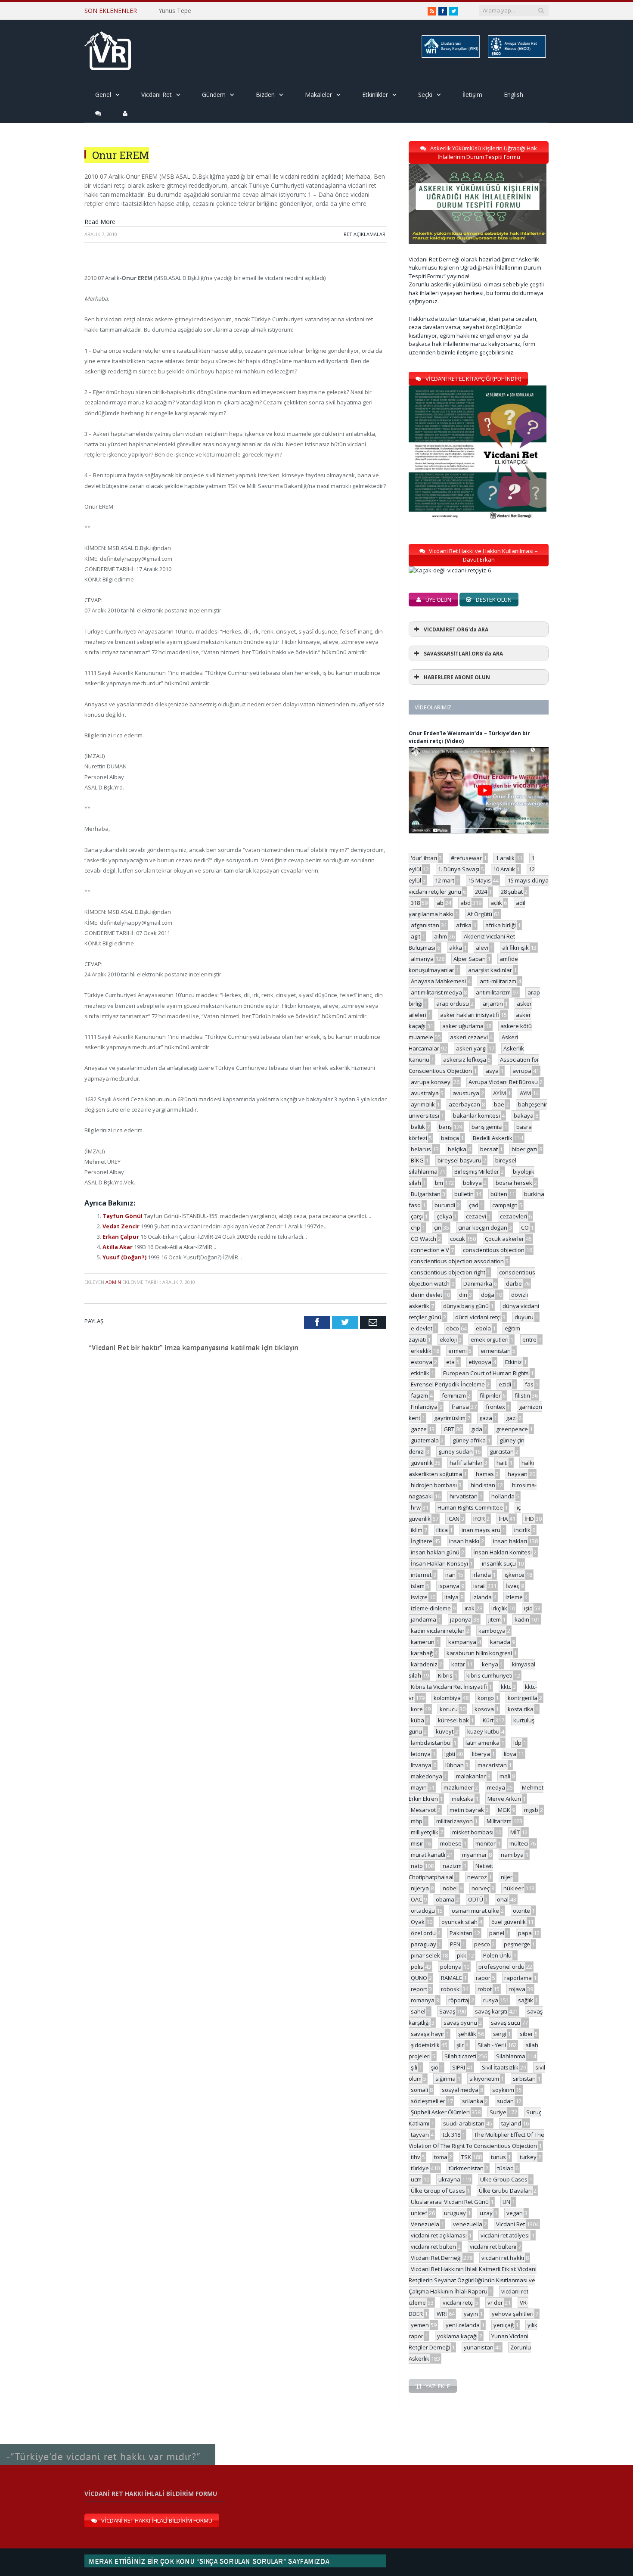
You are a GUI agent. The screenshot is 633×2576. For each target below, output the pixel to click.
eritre (529, 1339)
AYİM (500, 1093)
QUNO (419, 1978)
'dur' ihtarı (424, 858)
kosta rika (521, 1709)
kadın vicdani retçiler (438, 1631)
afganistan (425, 925)
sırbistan (524, 2079)
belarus (421, 1149)
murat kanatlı (428, 1855)
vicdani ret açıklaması (439, 2235)
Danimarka (478, 1283)
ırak (470, 1608)
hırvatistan (464, 1496)
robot (485, 1989)
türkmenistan (466, 2168)
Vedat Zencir (122, 1226)
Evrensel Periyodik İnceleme (448, 1384)
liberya (481, 1754)
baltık (418, 1127)
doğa (488, 1295)
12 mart (445, 880)
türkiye (420, 2168)
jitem (495, 1619)
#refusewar (466, 858)
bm (439, 1183)
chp (416, 1227)
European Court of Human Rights (486, 1373)
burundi (445, 1205)
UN (506, 2202)
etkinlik (420, 1373)
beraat (489, 1149)
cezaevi (476, 1216)
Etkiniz (514, 1362)
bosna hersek (514, 1183)
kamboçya (492, 1631)
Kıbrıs (445, 1675)
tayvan (420, 2135)
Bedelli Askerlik (493, 1138)
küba (417, 1720)
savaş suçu (506, 2023)
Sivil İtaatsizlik (500, 2067)
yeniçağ (504, 2325)
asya (492, 1071)
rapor (483, 1978)
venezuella (468, 2224)
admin (113, 1282)
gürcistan (502, 1451)
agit (416, 936)
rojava (517, 1989)
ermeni (458, 1351)
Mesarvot (423, 1810)
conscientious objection (494, 1250)
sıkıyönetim (484, 2079)
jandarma (424, 1619)
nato (417, 1866)
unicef (419, 2213)
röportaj (459, 2000)
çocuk (458, 1239)
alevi (482, 948)
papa (525, 1933)
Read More (100, 222)
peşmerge (517, 1944)
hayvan (518, 1474)
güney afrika (469, 1440)
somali (419, 2090)
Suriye (498, 2112)
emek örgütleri (490, 1339)
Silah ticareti (460, 2056)
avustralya (425, 1093)
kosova (484, 1709)
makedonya (427, 1776)
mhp (417, 1821)
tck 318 (451, 2135)
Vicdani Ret (157, 95)
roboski (451, 1989)
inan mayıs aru (481, 1530)
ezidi (505, 1384)
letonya (421, 1754)
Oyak (418, 1922)
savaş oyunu (460, 2023)
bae (499, 1104)
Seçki (425, 95)
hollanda (503, 1496)
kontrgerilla (523, 1698)
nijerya (420, 1888)
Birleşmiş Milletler (477, 1171)
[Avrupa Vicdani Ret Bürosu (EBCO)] (516, 56)
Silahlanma (511, 2056)
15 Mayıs (479, 880)
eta (450, 1362)
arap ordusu (453, 1004)
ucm (416, 2179)
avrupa (522, 1071)
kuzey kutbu (483, 1731)
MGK (504, 1810)
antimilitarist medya (436, 992)
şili (414, 2067)
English (514, 95)
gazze (419, 1429)
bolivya (472, 1183)
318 (415, 903)
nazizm (452, 1866)
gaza (486, 1418)
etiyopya (480, 1362)
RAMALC (451, 1978)
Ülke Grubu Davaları (505, 2191)
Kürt (488, 1720)
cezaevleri (514, 1216)
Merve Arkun (504, 1799)
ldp (517, 1743)
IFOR (479, 1519)
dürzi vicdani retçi (478, 1317)
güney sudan (456, 1451)
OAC (416, 1899)
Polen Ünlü (497, 1955)
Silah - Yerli (492, 2045)
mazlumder (458, 1787)
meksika (463, 1799)
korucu (449, 1709)
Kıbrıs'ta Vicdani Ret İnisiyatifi (449, 1687)
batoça (450, 1138)
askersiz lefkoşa (465, 1060)
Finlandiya (424, 1407)
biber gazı (524, 1149)
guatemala (425, 1440)
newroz (477, 1877)
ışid (528, 1608)
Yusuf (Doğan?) (125, 1257)
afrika (464, 925)
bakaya (524, 1116)
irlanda (482, 1575)
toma (441, 2157)
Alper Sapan (470, 959)
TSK (466, 2157)
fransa (460, 1407)
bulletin (464, 1194)
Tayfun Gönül (123, 1216)
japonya (461, 1619)
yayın (471, 2314)
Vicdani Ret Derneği (436, 2258)
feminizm (454, 1395)
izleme (514, 1597)
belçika (457, 1149)
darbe (514, 1283)
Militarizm (499, 1821)
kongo (486, 1698)
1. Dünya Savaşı (459, 869)
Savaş (447, 2011)
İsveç (512, 1586)
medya (496, 1787)
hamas (485, 1474)
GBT (449, 1429)
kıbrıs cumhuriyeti (489, 1675)
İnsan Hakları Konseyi (439, 1563)
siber (526, 2034)
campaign (505, 1205)
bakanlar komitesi (476, 1116)
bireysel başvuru (459, 1160)
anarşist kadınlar (490, 970)
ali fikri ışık (515, 948)
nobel (450, 1888)
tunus (498, 2157)
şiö (435, 2067)
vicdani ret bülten (433, 2247)
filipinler (490, 1395)
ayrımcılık (423, 1104)
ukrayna (449, 2179)
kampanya (462, 1642)
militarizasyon (455, 1821)
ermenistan (496, 1351)
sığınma (445, 2079)
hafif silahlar (466, 1463)
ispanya (449, 1586)
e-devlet (422, 1328)
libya (510, 1754)
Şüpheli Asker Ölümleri (440, 2112)
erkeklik (421, 1351)
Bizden (265, 95)
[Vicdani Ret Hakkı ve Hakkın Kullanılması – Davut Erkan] (454, 570)
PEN (455, 1944)
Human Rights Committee (470, 1507)
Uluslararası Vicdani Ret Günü (450, 2202)
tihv (416, 2157)
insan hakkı (464, 1541)
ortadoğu (423, 1911)
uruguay (455, 2213)
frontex (495, 1407)
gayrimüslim (450, 1418)
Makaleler (318, 95)
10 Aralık (504, 869)
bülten (499, 1194)
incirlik (522, 1530)
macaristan (492, 1765)
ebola (483, 1328)
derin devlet (427, 1295)
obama (445, 1899)
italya (451, 1597)
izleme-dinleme (431, 1608)
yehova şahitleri (513, 2314)
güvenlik (422, 1463)
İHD (529, 1519)
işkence (515, 1575)
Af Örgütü (480, 914)
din (463, 1295)
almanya (422, 959)
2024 (481, 892)
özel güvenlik (509, 1922)
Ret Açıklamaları (365, 234)
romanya (423, 2000)
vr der (495, 2303)
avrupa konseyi (431, 1082)
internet (421, 1575)
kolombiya (447, 1698)
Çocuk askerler (504, 1239)
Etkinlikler (375, 95)
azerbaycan (464, 1104)
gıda (477, 1429)
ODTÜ (476, 1899)
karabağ (422, 1653)
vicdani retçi (458, 2303)
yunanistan (479, 2347)
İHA (503, 1519)
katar (458, 1664)
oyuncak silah (459, 1922)
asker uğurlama (463, 1026)
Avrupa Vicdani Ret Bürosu (503, 1082)
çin (438, 1227)
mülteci (519, 1843)
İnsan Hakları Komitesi (503, 1552)
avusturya (466, 1093)
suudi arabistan (464, 2123)
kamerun (423, 1642)
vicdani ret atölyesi (505, 2235)
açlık (496, 903)
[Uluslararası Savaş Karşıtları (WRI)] (450, 56)
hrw (416, 1507)
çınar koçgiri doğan (483, 1227)
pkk (462, 1955)
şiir (460, 2045)
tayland (511, 2123)
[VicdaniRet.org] (108, 49)
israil (479, 1586)
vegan (515, 2213)
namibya (512, 1855)
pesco (482, 1944)
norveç (481, 1888)
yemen (420, 2325)
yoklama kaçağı (457, 2336)
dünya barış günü (466, 1306)
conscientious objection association (457, 1261)
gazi (511, 1418)
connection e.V (430, 1250)
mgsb (531, 1810)
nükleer (514, 1888)
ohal (503, 1899)
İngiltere (422, 1541)
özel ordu (423, 1933)
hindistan (483, 1485)
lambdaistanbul (431, 1743)
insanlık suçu (499, 1563)
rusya (491, 2000)
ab (440, 903)
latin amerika (483, 1743)
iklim (417, 1530)
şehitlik (467, 2034)
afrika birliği (501, 925)
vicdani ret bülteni (493, 2247)
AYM (525, 1093)
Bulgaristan (426, 1194)
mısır (417, 1843)
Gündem (214, 95)
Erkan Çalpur (121, 1237)
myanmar (475, 1855)
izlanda (482, 1597)
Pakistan (461, 1933)
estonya (422, 1362)
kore (417, 1709)
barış (445, 1127)
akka (456, 948)
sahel (418, 2011)
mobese (451, 1843)
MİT (515, 1832)
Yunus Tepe (175, 11)
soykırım (503, 2090)
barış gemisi (487, 1127)
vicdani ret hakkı (503, 2258)
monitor (486, 1843)
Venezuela (425, 2224)
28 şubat (512, 892)
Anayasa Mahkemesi (438, 981)
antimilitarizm (493, 992)
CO (525, 1227)
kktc (506, 1687)
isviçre (419, 1597)
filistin (522, 1395)
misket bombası (473, 1832)
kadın (522, 1619)
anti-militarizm (498, 981)
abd (465, 903)
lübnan (455, 1765)
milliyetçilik (425, 1832)
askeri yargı (471, 1048)
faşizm (419, 1395)
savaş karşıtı (491, 2011)
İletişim (472, 95)
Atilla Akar (118, 1247)
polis (417, 1967)
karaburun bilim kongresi (479, 1653)
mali (505, 1776)
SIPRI (459, 2067)
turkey (528, 2157)
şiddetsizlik (425, 2045)
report (419, 1989)
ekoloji (448, 1339)
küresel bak (453, 1720)
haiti (502, 1463)
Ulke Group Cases (504, 2179)
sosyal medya (460, 2090)
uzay (486, 2213)
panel (497, 1933)
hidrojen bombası (434, 1485)
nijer (507, 1877)
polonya (451, 1967)
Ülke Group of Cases (438, 2191)
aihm (441, 936)
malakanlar (471, 1776)
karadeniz (424, 1664)
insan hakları (510, 1541)
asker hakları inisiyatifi (470, 1015)
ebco (453, 1328)
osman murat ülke (475, 1911)
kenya (490, 1664)
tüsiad (506, 2168)
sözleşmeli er (428, 2101)
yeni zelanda (463, 2325)
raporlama (518, 1978)
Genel (103, 95)
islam (418, 1586)
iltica (442, 1530)
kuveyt (445, 1731)
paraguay (424, 1944)
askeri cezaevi (469, 1037)
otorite (521, 1911)
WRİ (442, 2314)
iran (450, 1575)
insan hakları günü (435, 1552)
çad (474, 1205)
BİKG (417, 1160)
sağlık (526, 2000)
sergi (500, 2034)
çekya (444, 1216)
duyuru (524, 1317)
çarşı (417, 1216)
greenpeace (512, 1429)
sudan (505, 2101)
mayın (419, 1787)
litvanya (421, 1765)
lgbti (450, 1754)
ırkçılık (499, 1608)
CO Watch (424, 1239)
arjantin (493, 1004)
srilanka (473, 2101)
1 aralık (505, 858)
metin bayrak (467, 1810)
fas (529, 1384)
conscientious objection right (448, 1272)
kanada (500, 1642)
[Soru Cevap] (108, 2445)
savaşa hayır (428, 2034)
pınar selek (425, 1955)
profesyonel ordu (501, 1967)
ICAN (453, 1519)
